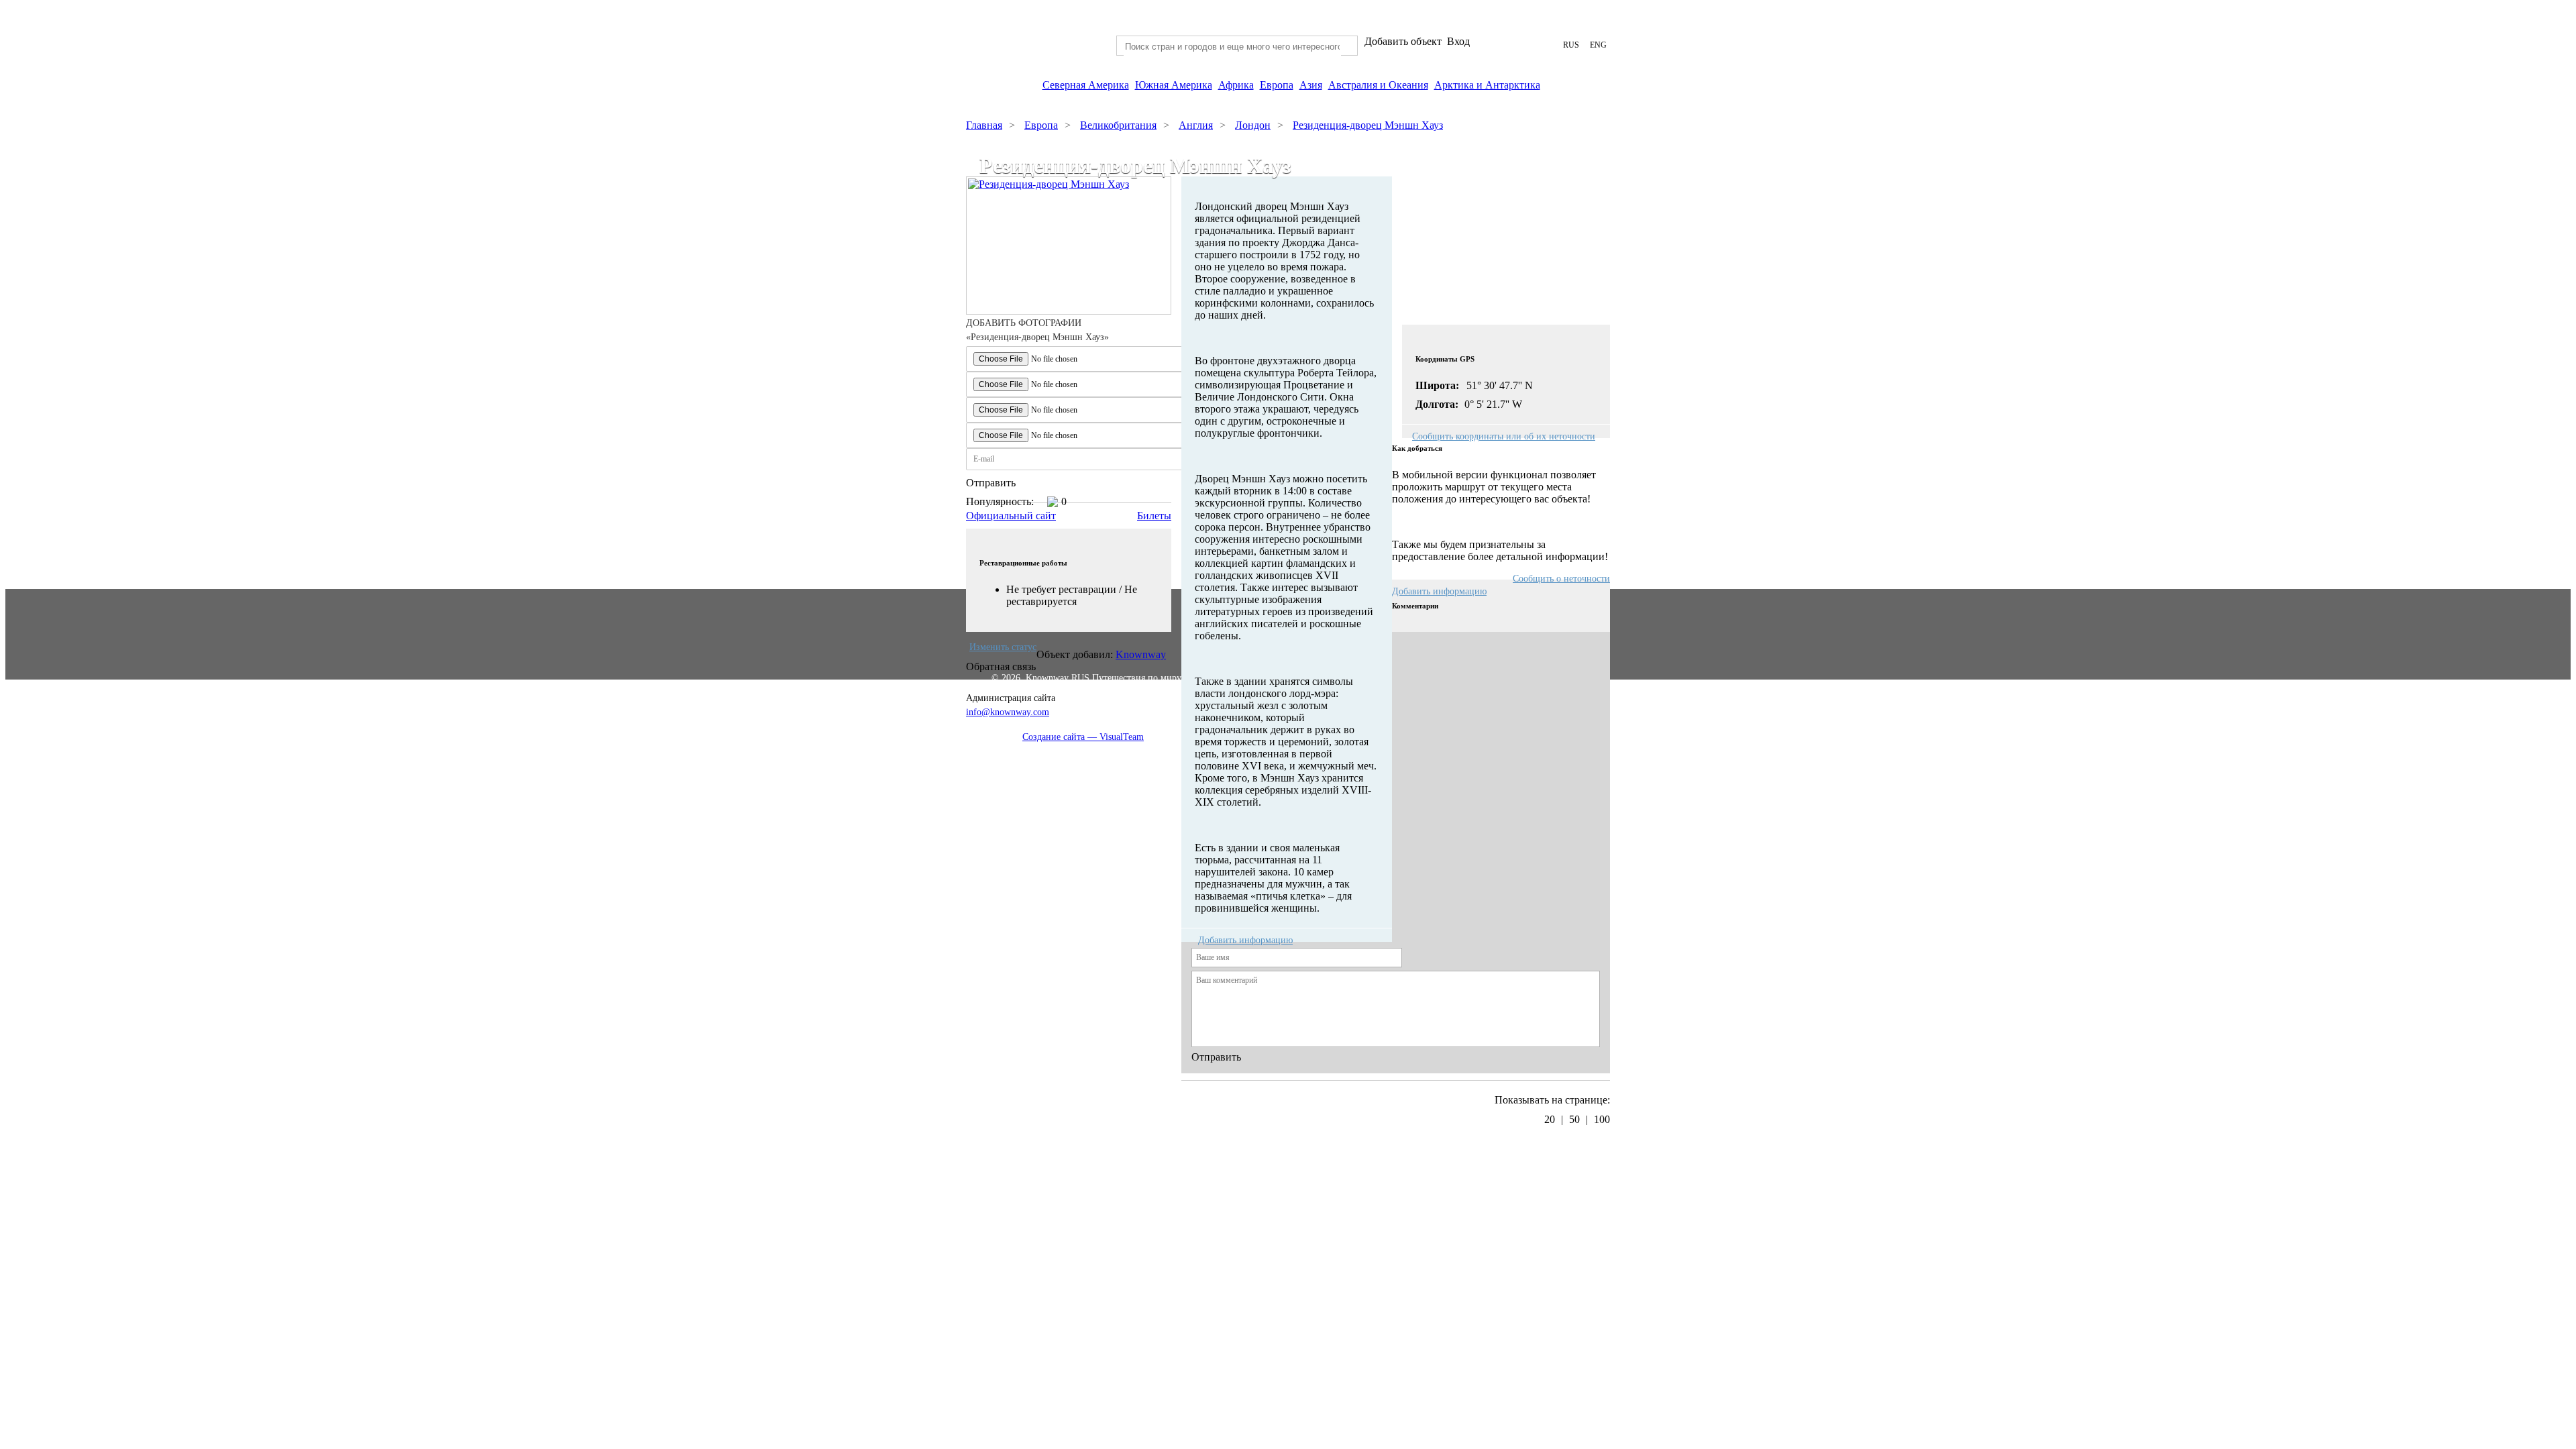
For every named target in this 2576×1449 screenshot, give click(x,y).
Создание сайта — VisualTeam (1083, 737)
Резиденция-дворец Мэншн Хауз (1368, 125)
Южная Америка (1174, 85)
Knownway (1141, 654)
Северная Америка (1086, 85)
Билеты (1154, 516)
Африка (1236, 85)
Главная (984, 125)
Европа (1277, 85)
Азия (1311, 85)
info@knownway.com (1008, 712)
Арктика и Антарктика (1487, 85)
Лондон (1253, 125)
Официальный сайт (1011, 516)
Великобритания (1118, 125)
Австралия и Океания (1378, 85)
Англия (1196, 125)
